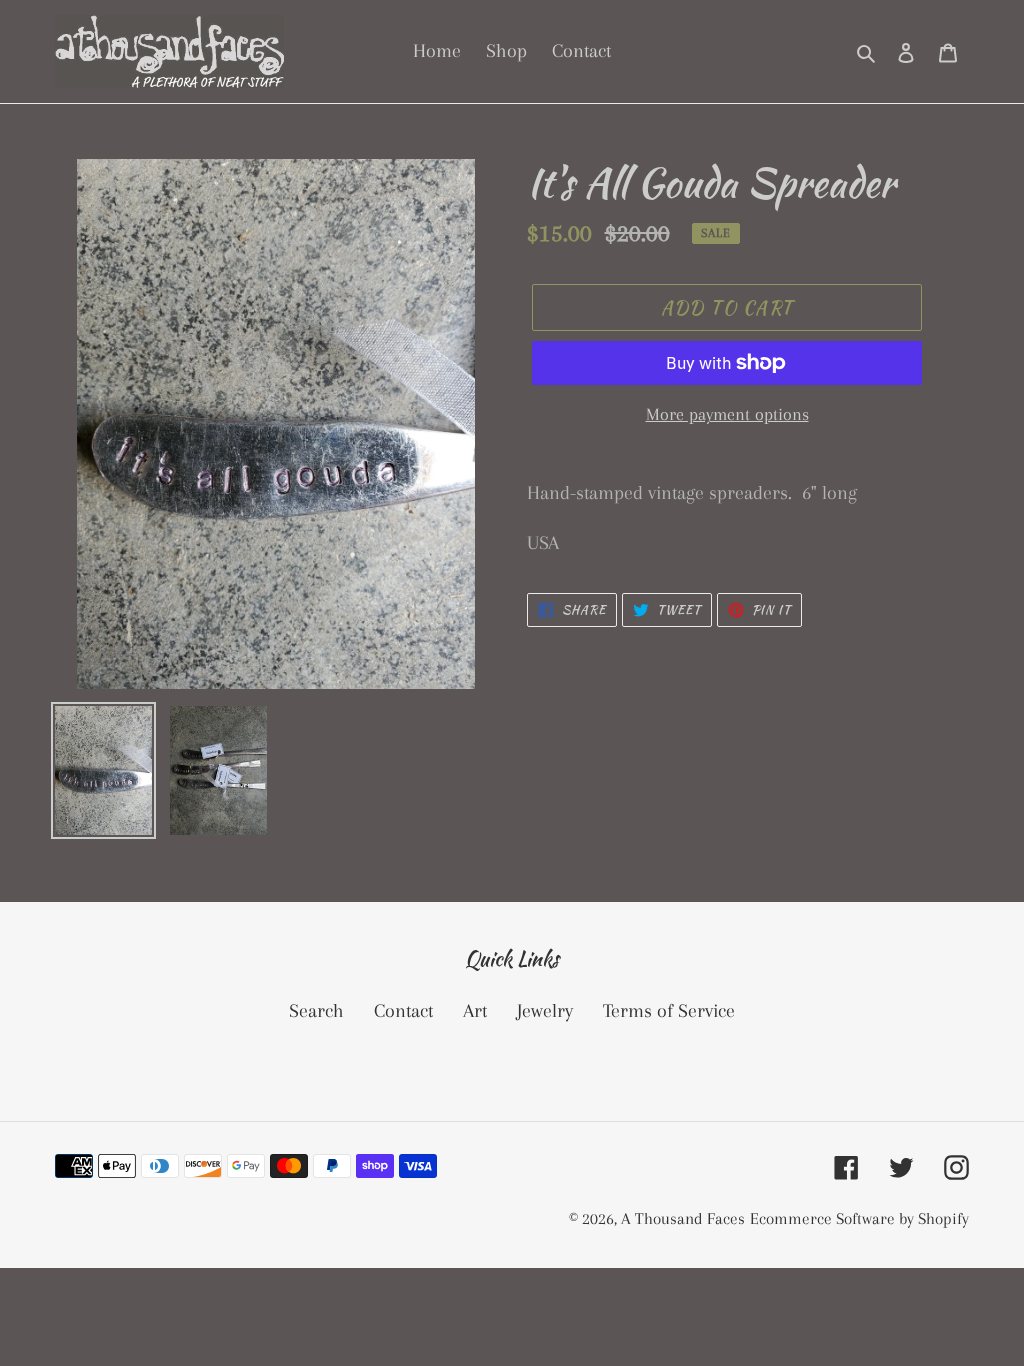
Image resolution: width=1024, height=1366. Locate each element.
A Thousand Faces (683, 1218)
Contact (403, 1011)
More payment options (727, 414)
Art (475, 1011)
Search (316, 1011)
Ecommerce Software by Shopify (859, 1218)
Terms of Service (669, 1011)
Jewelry (545, 1011)
